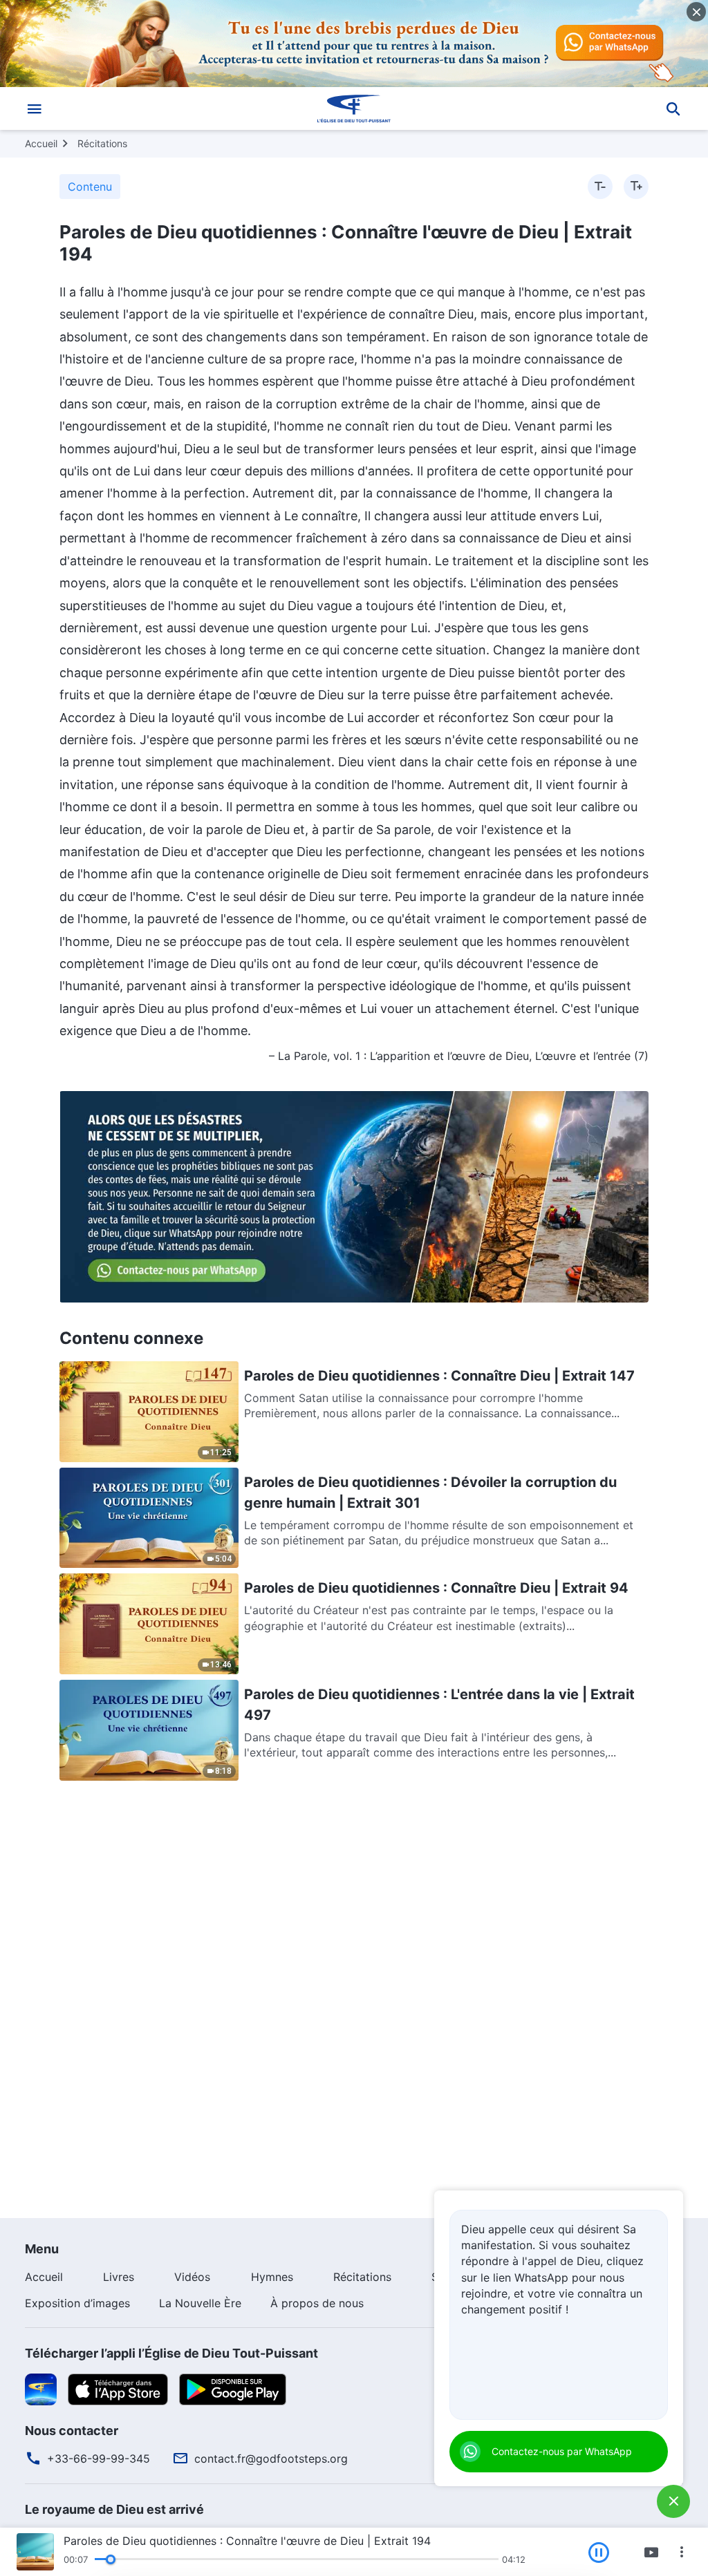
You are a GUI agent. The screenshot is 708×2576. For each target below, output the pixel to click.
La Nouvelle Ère (200, 2303)
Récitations (102, 143)
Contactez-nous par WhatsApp (562, 2451)
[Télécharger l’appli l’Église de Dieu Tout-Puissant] (41, 2388)
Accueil (41, 143)
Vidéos (192, 2277)
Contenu (90, 187)
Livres (119, 2277)
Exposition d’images (77, 2303)
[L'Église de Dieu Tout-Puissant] (354, 108)
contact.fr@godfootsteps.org (271, 2459)
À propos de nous (317, 2303)
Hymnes (272, 2277)
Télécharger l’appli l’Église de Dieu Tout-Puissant (171, 2353)
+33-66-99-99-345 (99, 2459)
